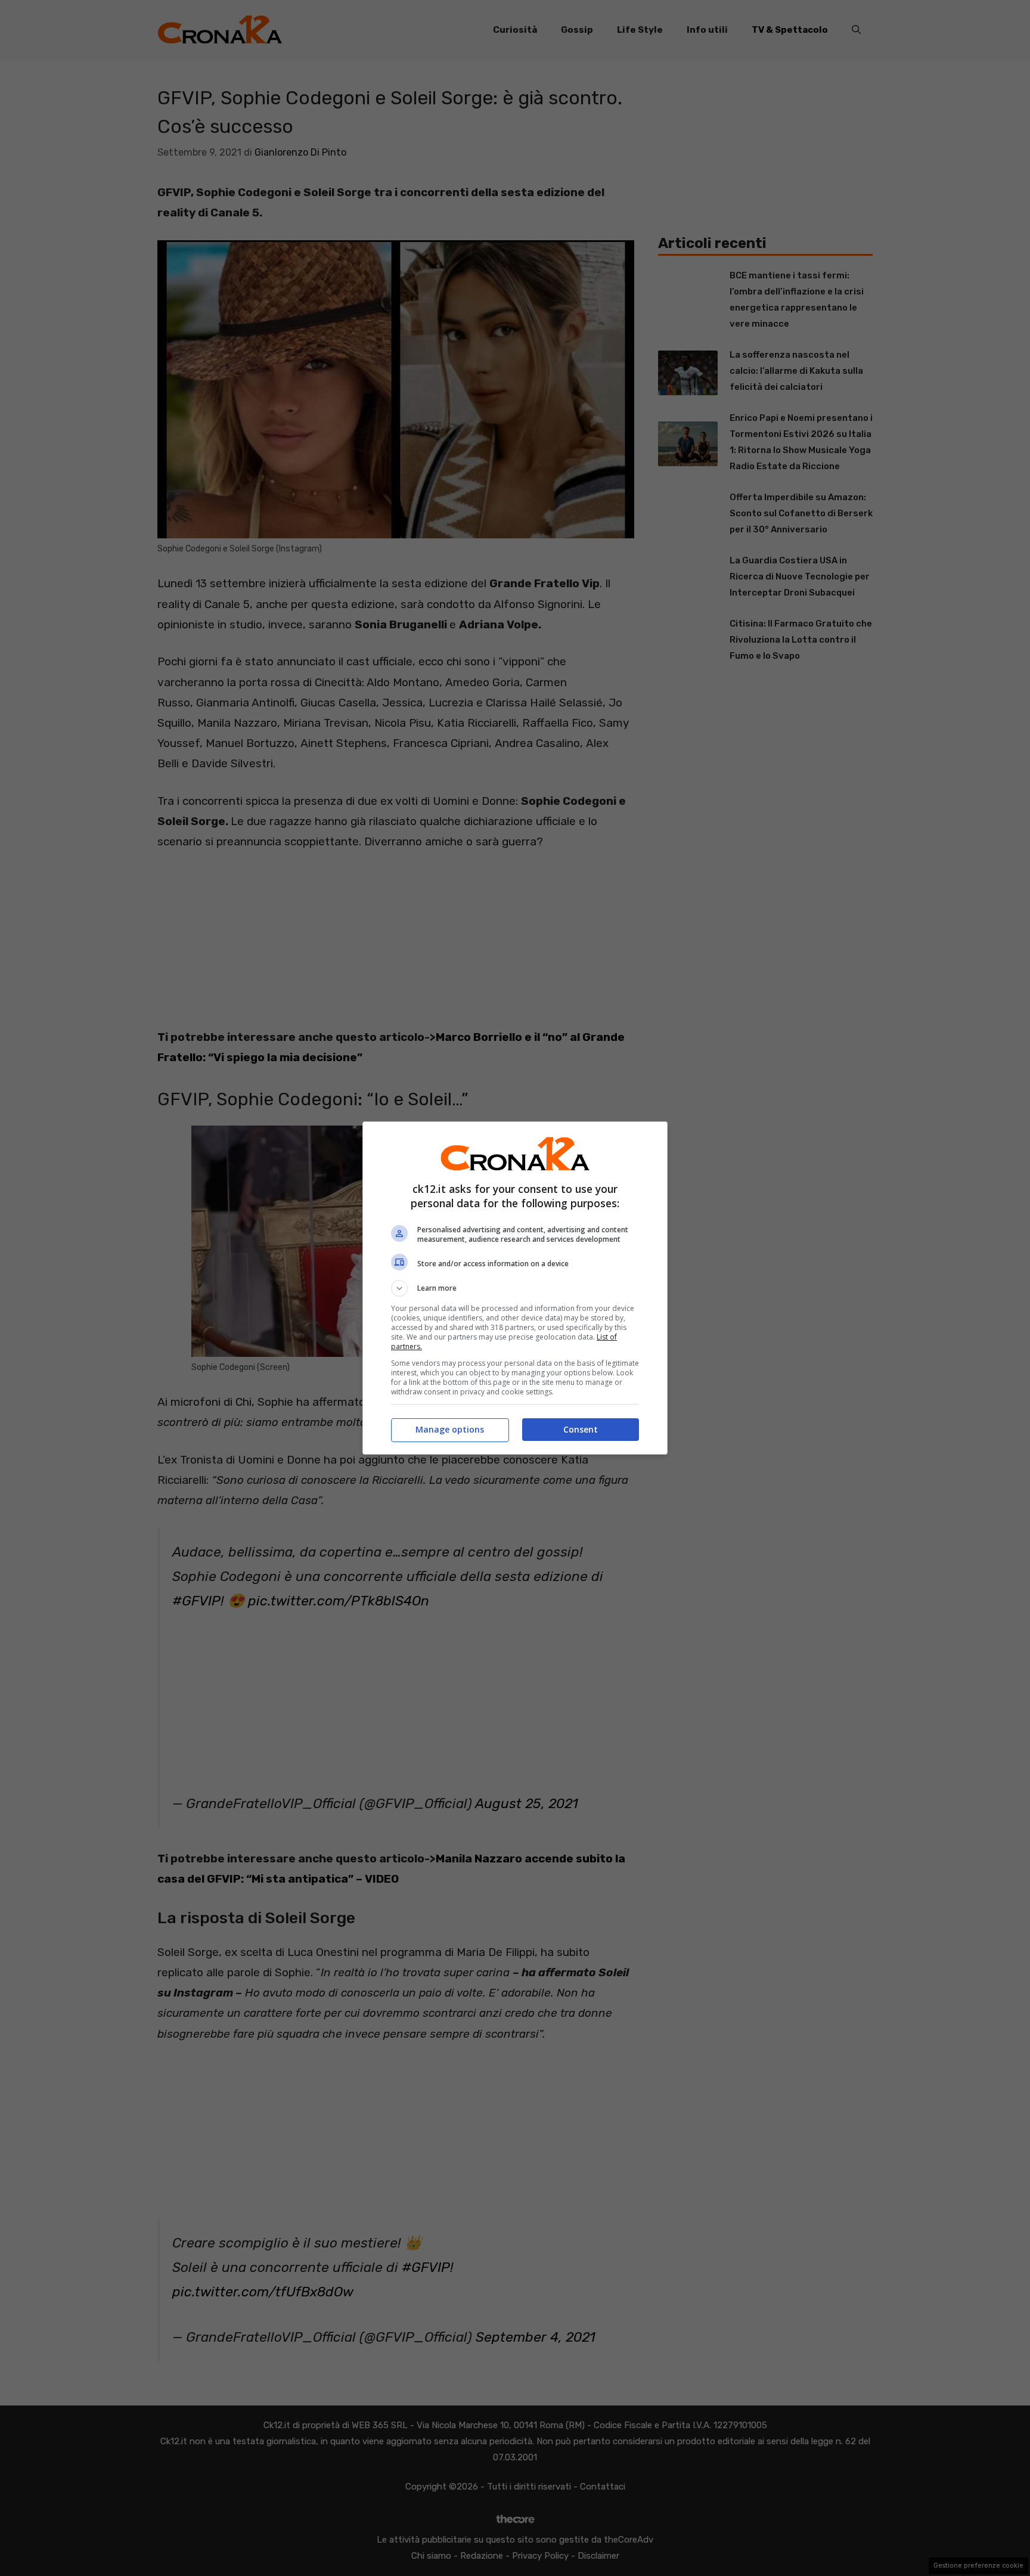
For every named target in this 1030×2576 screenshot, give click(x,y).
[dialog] (515, 1288)
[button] (515, 1288)
